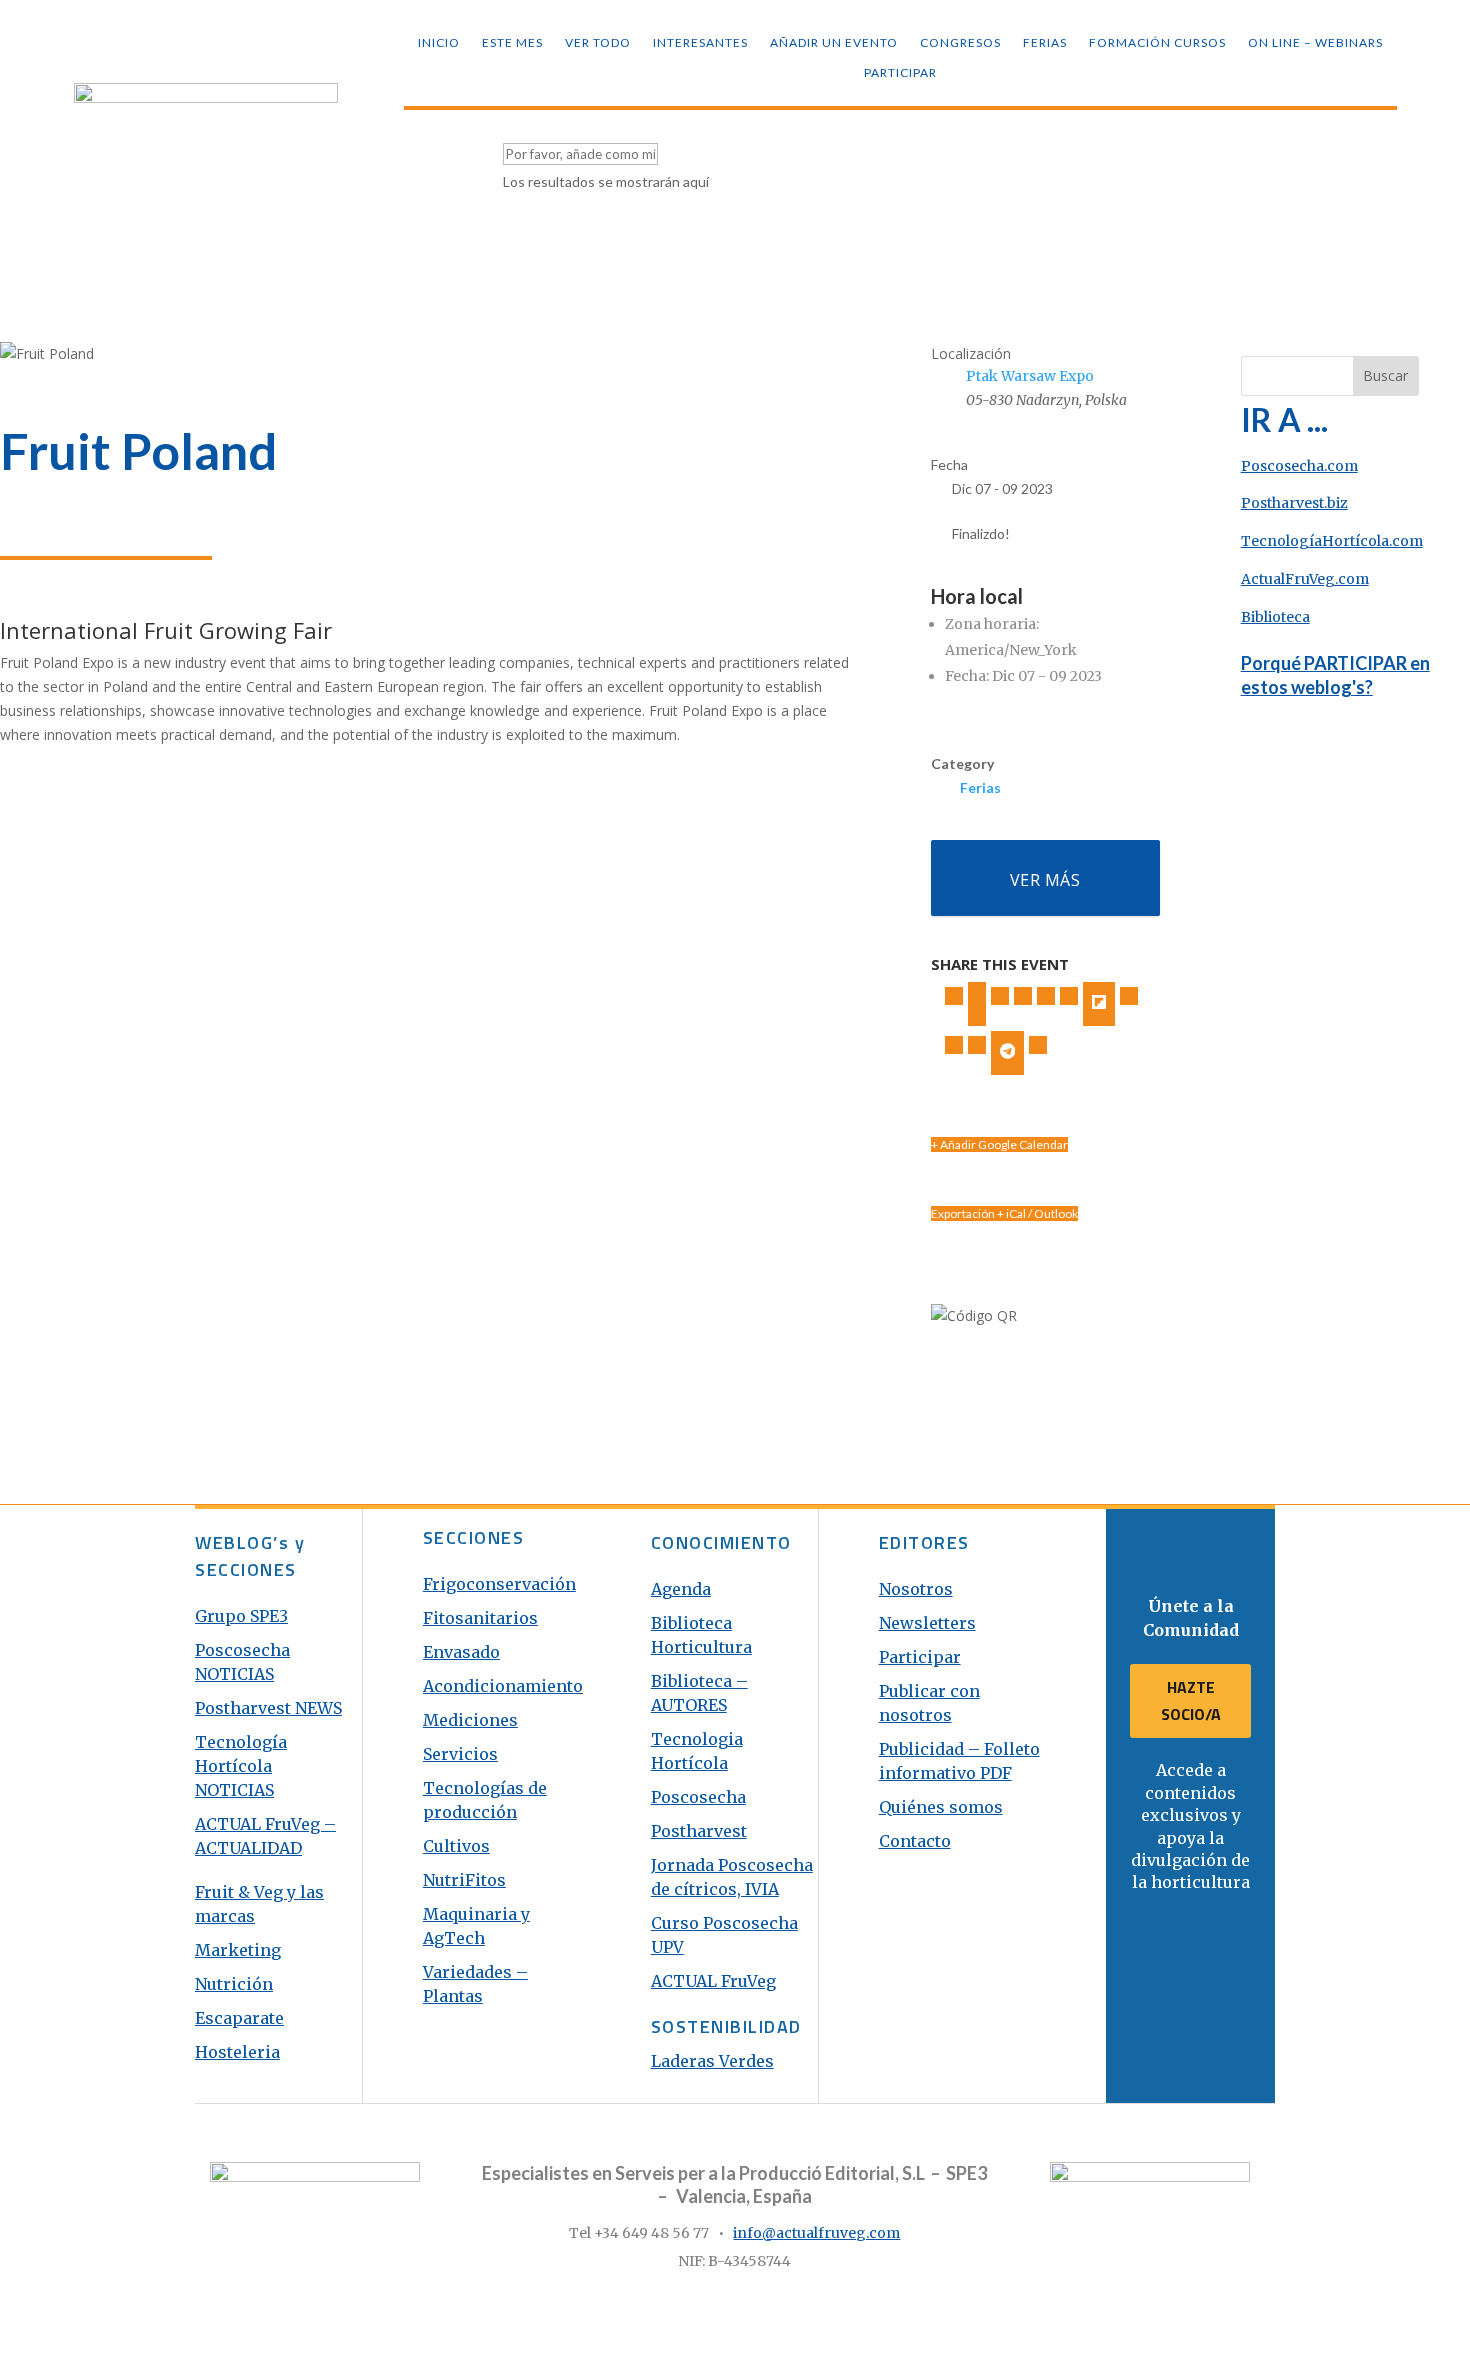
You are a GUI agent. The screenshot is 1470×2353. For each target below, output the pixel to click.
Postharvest (699, 1831)
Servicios (460, 1754)
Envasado (461, 1652)
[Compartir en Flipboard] (1099, 1004)
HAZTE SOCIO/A (1191, 1700)
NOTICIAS (234, 1790)
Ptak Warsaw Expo (1030, 376)
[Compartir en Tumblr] (1046, 996)
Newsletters (927, 1623)
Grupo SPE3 (241, 1616)
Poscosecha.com (1299, 466)
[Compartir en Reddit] (954, 1045)
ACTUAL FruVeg (713, 1981)
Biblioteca (1275, 617)
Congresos (960, 43)
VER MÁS (1045, 880)
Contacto (915, 1841)
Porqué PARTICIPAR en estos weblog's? (1335, 674)
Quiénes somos (941, 1807)
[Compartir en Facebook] (954, 996)
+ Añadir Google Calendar (999, 1144)
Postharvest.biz (1294, 503)
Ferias (1045, 43)
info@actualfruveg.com (816, 2233)
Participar (920, 1657)
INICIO (439, 43)
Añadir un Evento (834, 43)
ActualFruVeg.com (1305, 579)
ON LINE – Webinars (1315, 43)
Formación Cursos (1157, 43)
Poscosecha (698, 1797)
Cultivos (456, 1846)
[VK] (1023, 996)
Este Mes (512, 43)
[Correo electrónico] (1038, 1045)
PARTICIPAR (900, 73)
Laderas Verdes (712, 2061)
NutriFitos (464, 1880)
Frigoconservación (499, 1584)
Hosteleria (237, 2052)
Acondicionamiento (503, 1686)
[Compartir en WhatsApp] (977, 1045)
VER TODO (598, 43)
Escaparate (239, 2018)
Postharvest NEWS (268, 1708)
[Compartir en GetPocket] (1129, 996)
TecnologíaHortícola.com (1332, 541)
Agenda (681, 1589)
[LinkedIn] (1000, 996)
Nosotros (916, 1589)
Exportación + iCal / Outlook (1004, 1213)
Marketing (238, 1950)
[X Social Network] (977, 1004)
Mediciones (470, 1720)
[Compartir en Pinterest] (1069, 996)
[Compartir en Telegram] (1008, 1053)
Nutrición (234, 1984)
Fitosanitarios (480, 1618)
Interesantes (700, 43)
